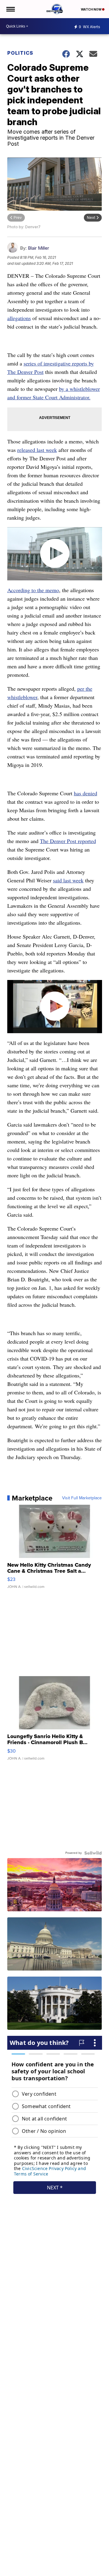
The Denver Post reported (68, 841)
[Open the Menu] (10, 9)
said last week (68, 880)
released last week (37, 450)
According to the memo (33, 590)
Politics (20, 53)
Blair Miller (38, 248)
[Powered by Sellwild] (93, 1853)
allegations (19, 318)
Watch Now (91, 9)
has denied (86, 793)
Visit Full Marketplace (82, 1498)
